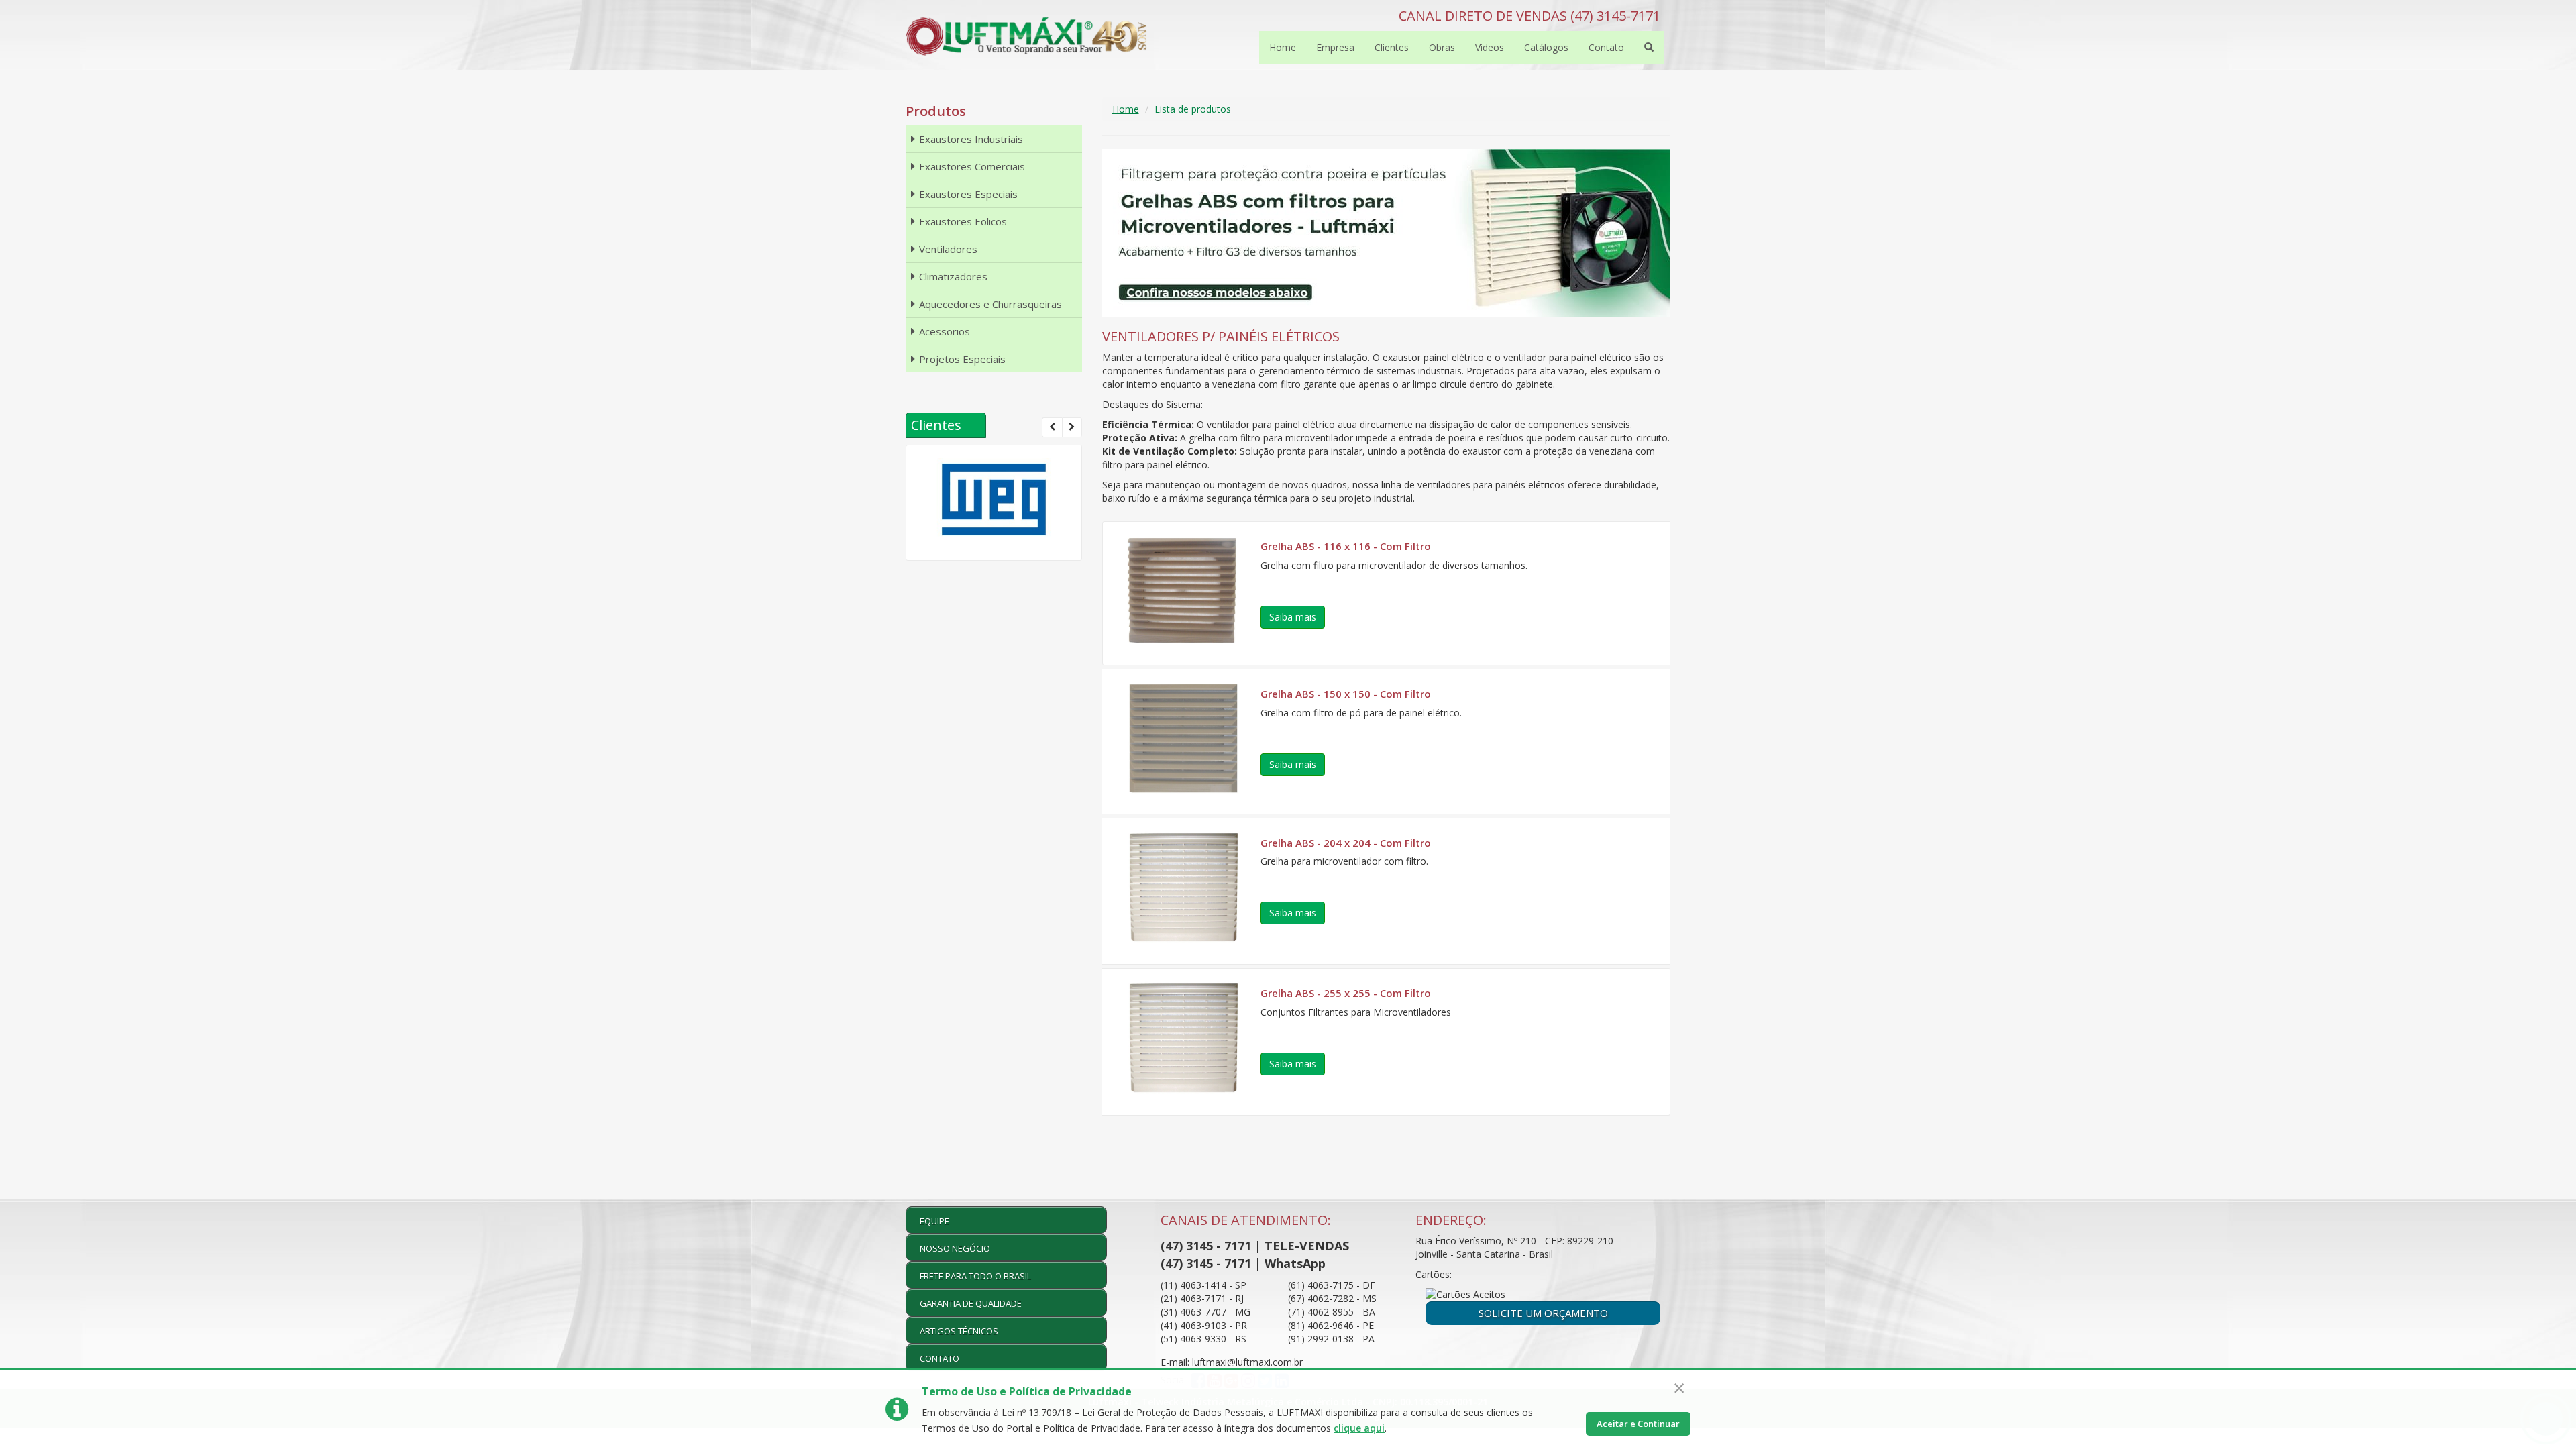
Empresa (1335, 47)
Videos (1490, 47)
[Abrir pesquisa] (1649, 48)
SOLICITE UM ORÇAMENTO (1543, 1313)
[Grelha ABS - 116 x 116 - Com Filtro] (1183, 590)
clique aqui (1359, 1428)
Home (1283, 47)
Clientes (1392, 47)
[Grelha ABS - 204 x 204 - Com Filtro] (1183, 888)
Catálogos (1546, 47)
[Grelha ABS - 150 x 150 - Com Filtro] (1183, 738)
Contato (1606, 47)
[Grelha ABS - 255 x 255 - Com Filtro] (1183, 1038)
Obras (1442, 47)
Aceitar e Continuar (1638, 1424)
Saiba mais (1293, 617)
